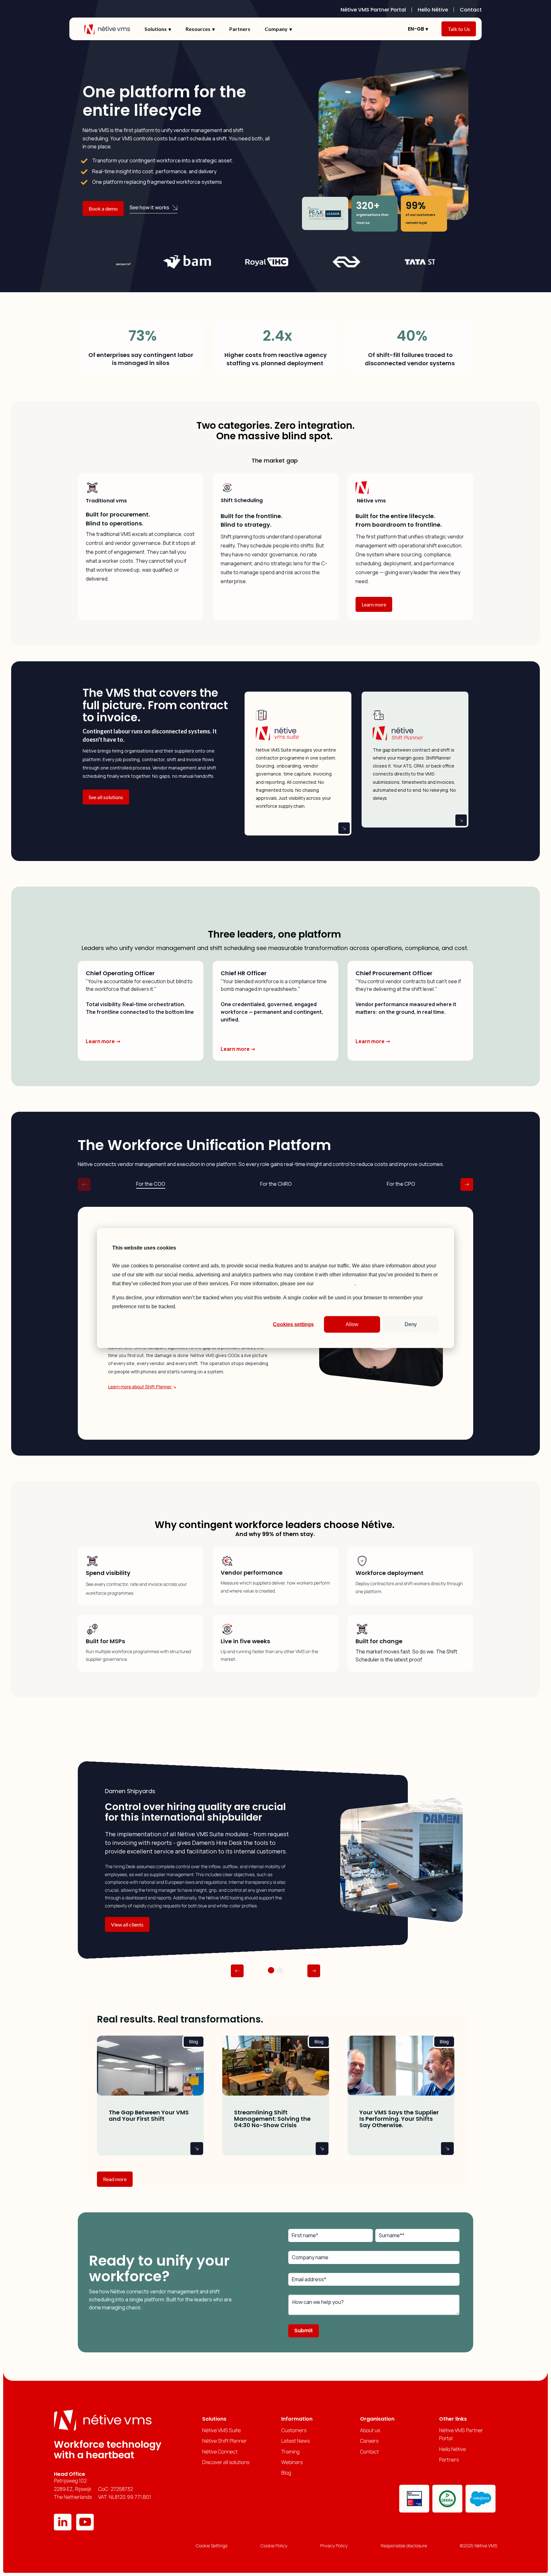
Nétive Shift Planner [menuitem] (224, 2441)
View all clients (127, 1924)
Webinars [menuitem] (292, 2462)
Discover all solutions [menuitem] (226, 2462)
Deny (411, 1324)
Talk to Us (459, 29)
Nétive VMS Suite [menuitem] (221, 2430)
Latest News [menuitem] (295, 2441)
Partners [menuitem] (449, 2460)
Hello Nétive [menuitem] (433, 10)
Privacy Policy (334, 2546)
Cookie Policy (274, 2546)
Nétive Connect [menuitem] (220, 2452)
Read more (115, 2179)
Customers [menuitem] (294, 2430)
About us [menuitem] (370, 2430)
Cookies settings (293, 1324)
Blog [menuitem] (286, 2473)
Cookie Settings (212, 2546)
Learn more (374, 604)
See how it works (149, 207)
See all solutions (106, 797)
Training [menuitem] (290, 2452)
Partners (240, 29)
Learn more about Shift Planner (140, 1387)
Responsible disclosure (404, 2546)
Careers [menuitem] (369, 2441)
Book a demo (103, 208)
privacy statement (335, 1283)
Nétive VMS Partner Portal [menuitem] (373, 10)
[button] (237, 1971)
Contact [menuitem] (471, 10)
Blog (194, 2041)
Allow (352, 1324)
